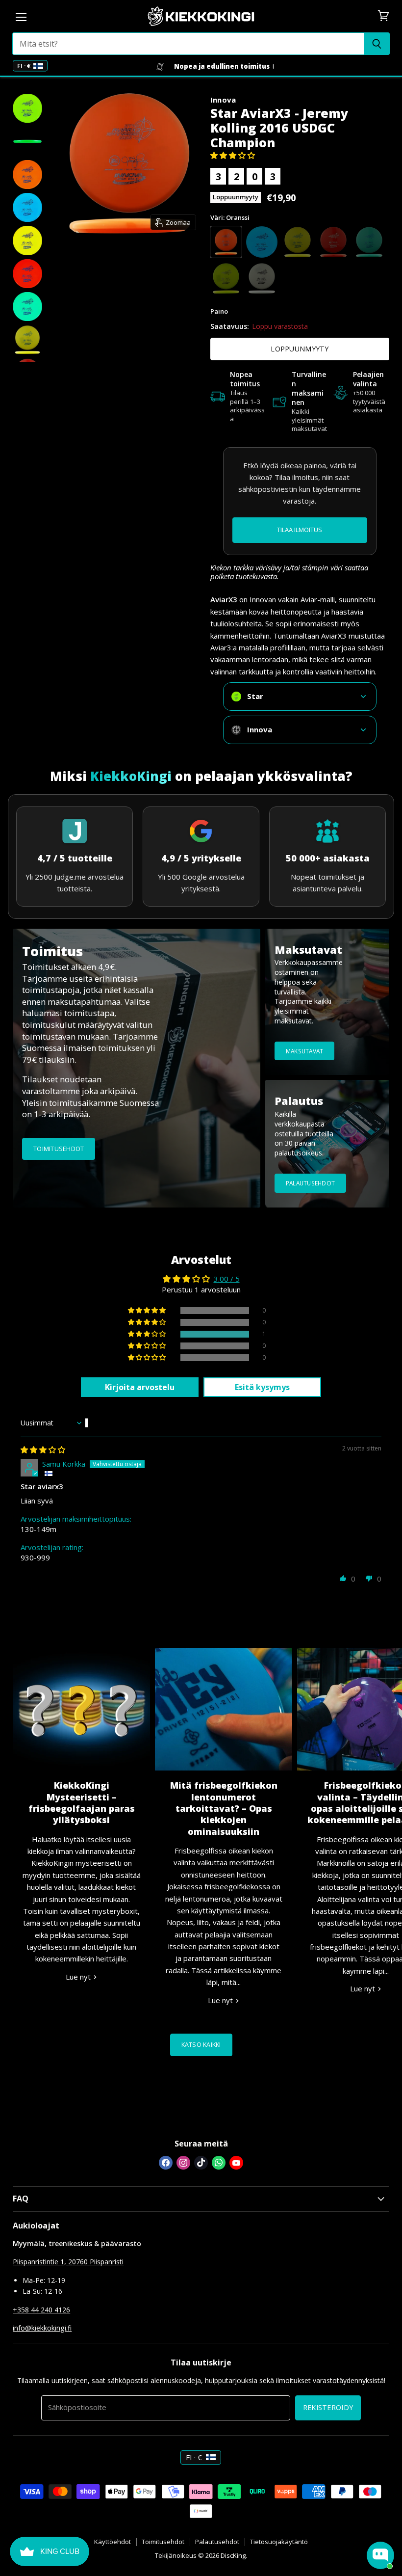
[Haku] (377, 44)
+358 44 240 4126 (41, 2310)
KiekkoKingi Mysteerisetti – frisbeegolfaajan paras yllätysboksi (82, 1802)
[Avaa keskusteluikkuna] (380, 2555)
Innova (223, 100)
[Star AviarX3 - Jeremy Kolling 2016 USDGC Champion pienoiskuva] (27, 108)
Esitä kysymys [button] (262, 1387)
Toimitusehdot (163, 2542)
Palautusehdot (217, 2542)
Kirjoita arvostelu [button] (140, 1387)
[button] (233, 155)
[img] (43, 1449)
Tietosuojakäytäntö (279, 2542)
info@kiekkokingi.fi (42, 2328)
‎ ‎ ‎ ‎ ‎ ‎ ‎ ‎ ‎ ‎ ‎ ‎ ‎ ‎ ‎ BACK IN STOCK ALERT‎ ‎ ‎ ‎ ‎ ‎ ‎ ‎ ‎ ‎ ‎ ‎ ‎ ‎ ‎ (300, 530)
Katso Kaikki (201, 2045)
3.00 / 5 (227, 1279)
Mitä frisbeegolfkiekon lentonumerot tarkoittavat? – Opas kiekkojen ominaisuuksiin (224, 1808)
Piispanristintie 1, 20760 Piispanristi (68, 2262)
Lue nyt (79, 1977)
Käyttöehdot (113, 2542)
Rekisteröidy (328, 2407)
